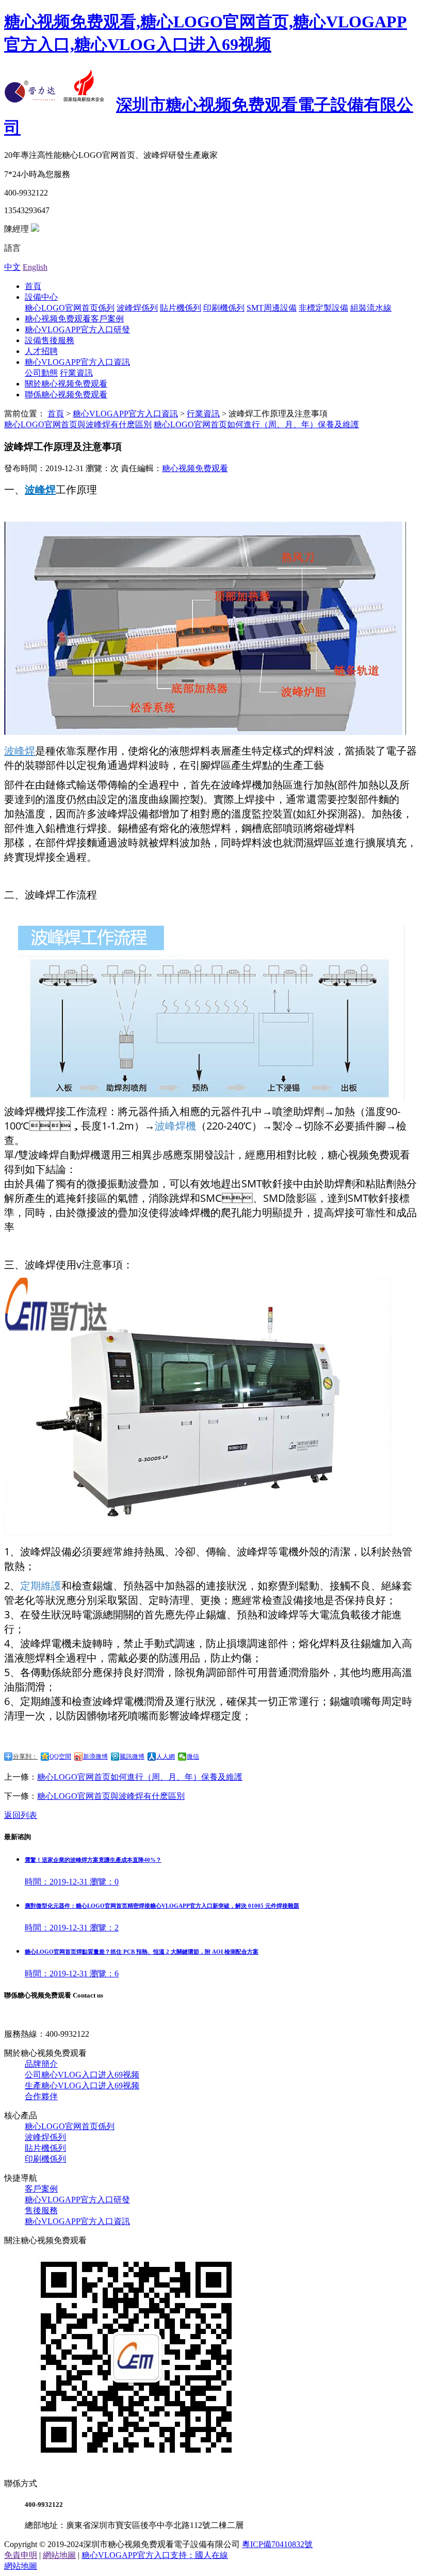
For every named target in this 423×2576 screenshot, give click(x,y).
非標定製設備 (323, 308)
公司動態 (41, 373)
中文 (12, 267)
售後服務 (41, 2210)
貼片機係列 (181, 308)
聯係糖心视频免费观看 (66, 395)
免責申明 (21, 2555)
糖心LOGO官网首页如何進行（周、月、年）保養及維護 (140, 1777)
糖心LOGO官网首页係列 (70, 308)
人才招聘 (41, 351)
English (35, 267)
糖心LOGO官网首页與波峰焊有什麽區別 (78, 424)
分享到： (25, 1757)
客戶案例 (41, 2189)
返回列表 (21, 1815)
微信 (193, 1757)
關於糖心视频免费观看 (66, 384)
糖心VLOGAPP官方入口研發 (77, 329)
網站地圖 (59, 2555)
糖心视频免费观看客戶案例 (74, 319)
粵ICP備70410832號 (277, 2544)
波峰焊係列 (137, 308)
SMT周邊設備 (272, 308)
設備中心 (41, 297)
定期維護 (41, 1585)
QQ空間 (60, 1757)
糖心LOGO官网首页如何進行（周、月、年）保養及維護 (256, 424)
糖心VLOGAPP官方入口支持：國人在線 (155, 2555)
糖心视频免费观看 (195, 468)
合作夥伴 (41, 2096)
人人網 (166, 1757)
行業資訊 (76, 373)
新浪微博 (95, 1757)
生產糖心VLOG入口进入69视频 (82, 2086)
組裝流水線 (371, 308)
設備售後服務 (50, 340)
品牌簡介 (41, 2064)
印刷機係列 (224, 308)
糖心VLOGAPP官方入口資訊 (77, 362)
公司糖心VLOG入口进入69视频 (82, 2075)
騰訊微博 (132, 1757)
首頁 (33, 286)
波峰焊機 (175, 1126)
